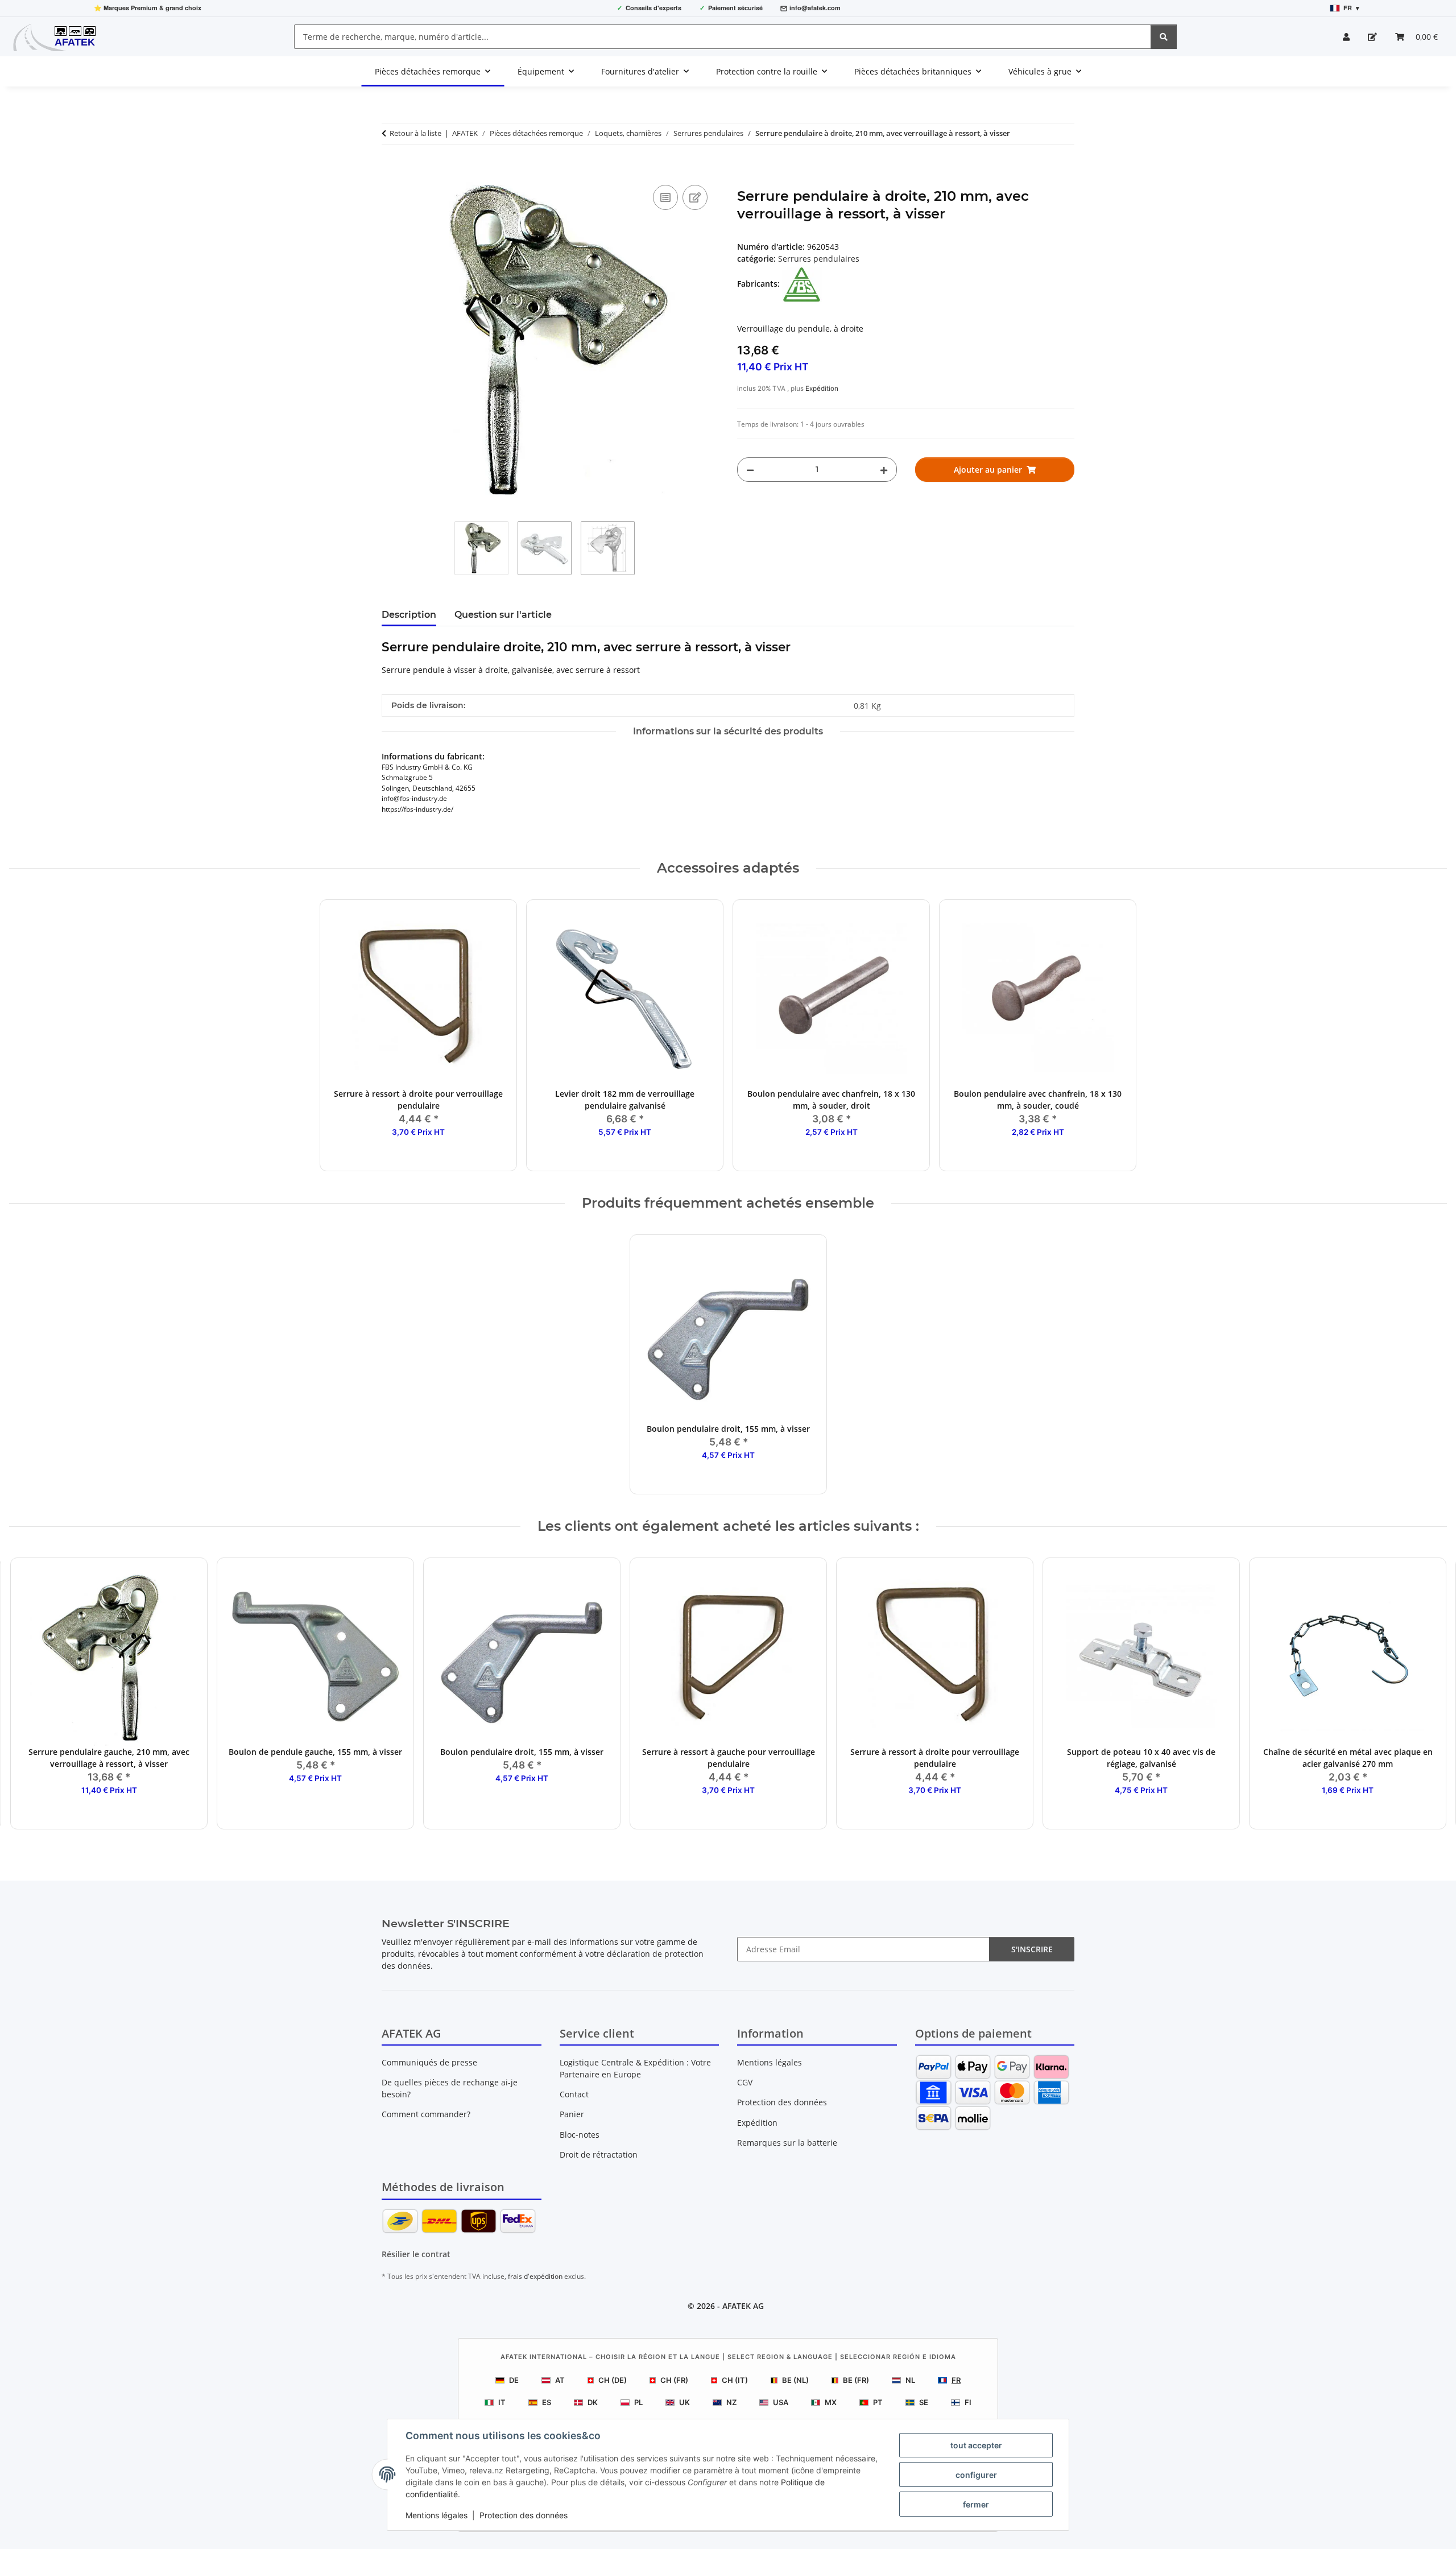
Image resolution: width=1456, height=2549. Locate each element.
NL (910, 2380)
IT (502, 2402)
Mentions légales (437, 2515)
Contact (574, 2094)
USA (781, 2402)
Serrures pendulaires (819, 259)
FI (968, 2402)
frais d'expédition (535, 2276)
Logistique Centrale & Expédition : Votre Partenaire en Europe (635, 2068)
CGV (745, 2082)
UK (684, 2402)
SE (924, 2402)
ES (547, 2402)
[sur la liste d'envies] (695, 197)
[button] (1346, 37)
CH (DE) (613, 2380)
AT (560, 2380)
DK (593, 2402)
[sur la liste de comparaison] (665, 197)
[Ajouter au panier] (391, 170)
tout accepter (976, 2445)
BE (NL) (795, 2380)
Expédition (822, 389)
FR (956, 2380)
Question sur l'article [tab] (503, 615)
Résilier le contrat (416, 2254)
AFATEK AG (743, 2306)
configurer (976, 2475)
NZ (731, 2402)
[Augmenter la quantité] (884, 470)
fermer (976, 2504)
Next (1428, 1694)
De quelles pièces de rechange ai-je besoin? (450, 2088)
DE (514, 2380)
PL (638, 2402)
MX (831, 2402)
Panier (572, 2114)
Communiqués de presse (429, 2062)
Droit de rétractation (599, 2155)
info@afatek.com (815, 8)
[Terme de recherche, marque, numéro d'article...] (1164, 37)
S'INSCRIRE (1032, 1949)
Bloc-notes (580, 2135)
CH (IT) (735, 2380)
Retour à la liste (415, 133)
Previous (28, 1694)
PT (878, 2402)
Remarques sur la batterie (787, 2143)
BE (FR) (856, 2380)
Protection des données (524, 2515)
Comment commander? (426, 2114)
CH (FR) (674, 2380)
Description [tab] (409, 615)
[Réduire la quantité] (750, 470)
